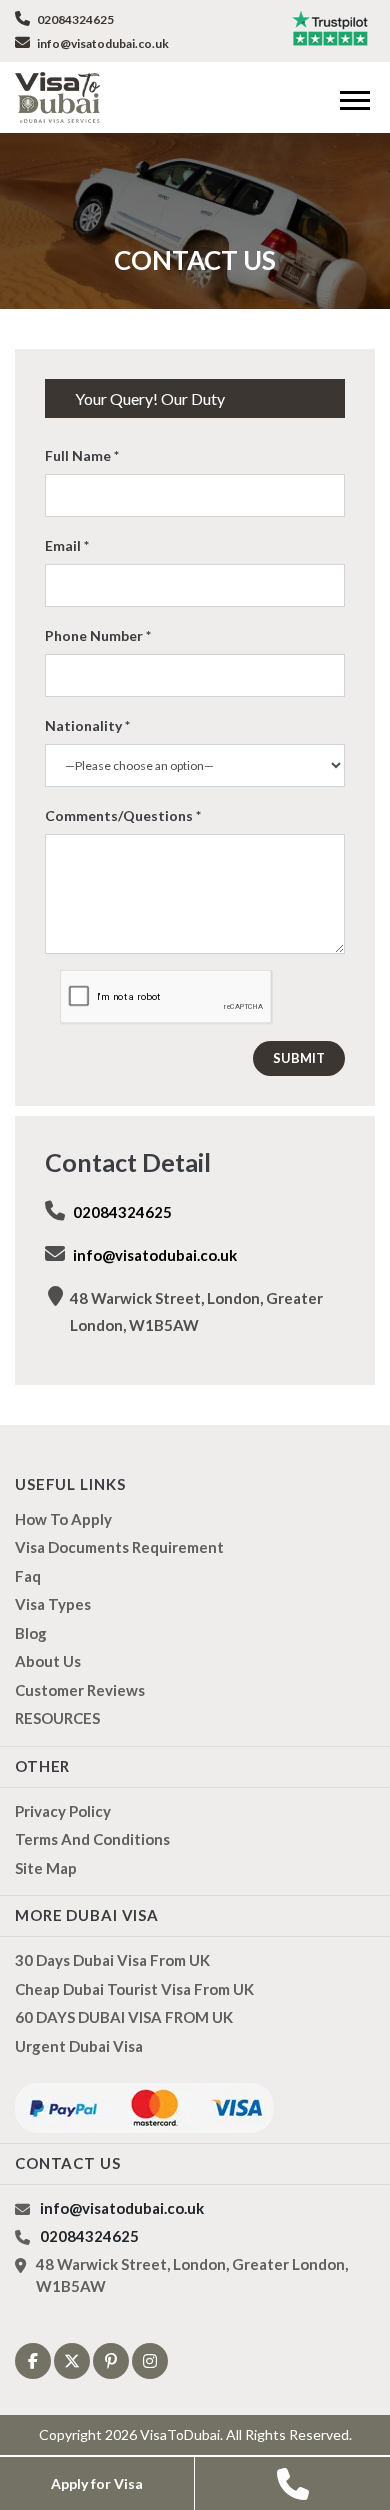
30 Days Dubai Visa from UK (112, 1960)
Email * (67, 545)
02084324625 (74, 19)
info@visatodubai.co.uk (102, 43)
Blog (31, 1633)
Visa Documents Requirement (119, 1547)
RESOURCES (57, 1718)
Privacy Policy (63, 1811)
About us (48, 1661)
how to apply (63, 1519)
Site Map (46, 1868)
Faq (28, 1576)
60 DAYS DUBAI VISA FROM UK (124, 2017)
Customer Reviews (80, 1690)
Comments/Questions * (123, 815)
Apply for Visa (97, 2483)
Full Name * (82, 455)
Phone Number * (98, 635)
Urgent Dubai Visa (79, 2046)
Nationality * (87, 725)
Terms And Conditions (92, 1839)
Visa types (53, 1604)
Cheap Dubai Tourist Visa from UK (134, 1989)
